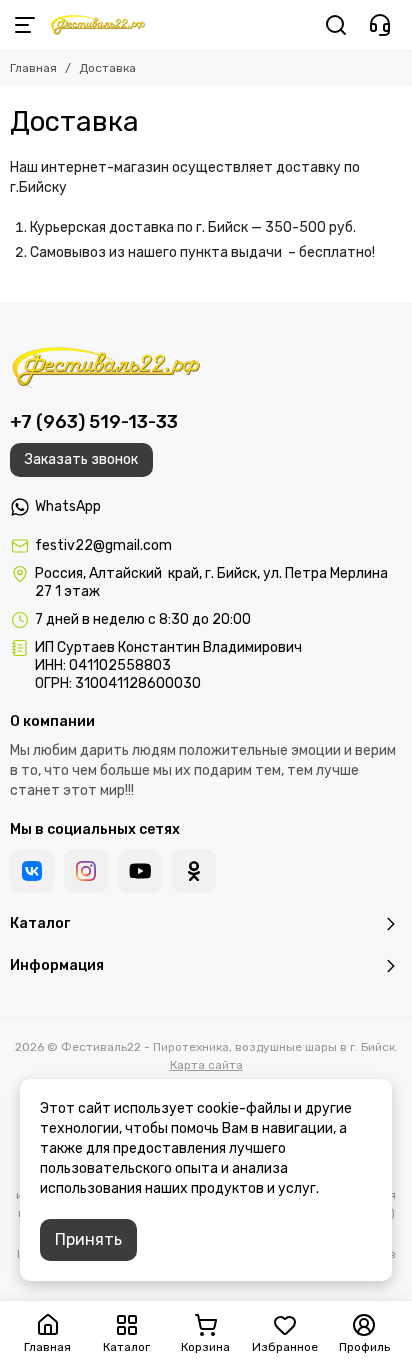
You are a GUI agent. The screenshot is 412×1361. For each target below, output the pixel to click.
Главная (33, 68)
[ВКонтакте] (32, 871)
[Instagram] (86, 871)
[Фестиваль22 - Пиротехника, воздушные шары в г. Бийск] (98, 25)
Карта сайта (206, 1065)
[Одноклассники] (194, 871)
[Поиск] (336, 25)
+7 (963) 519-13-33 (94, 422)
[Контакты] (380, 25)
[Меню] (25, 25)
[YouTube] (140, 871)
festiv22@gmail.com (103, 545)
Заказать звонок (81, 459)
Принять (88, 1239)
